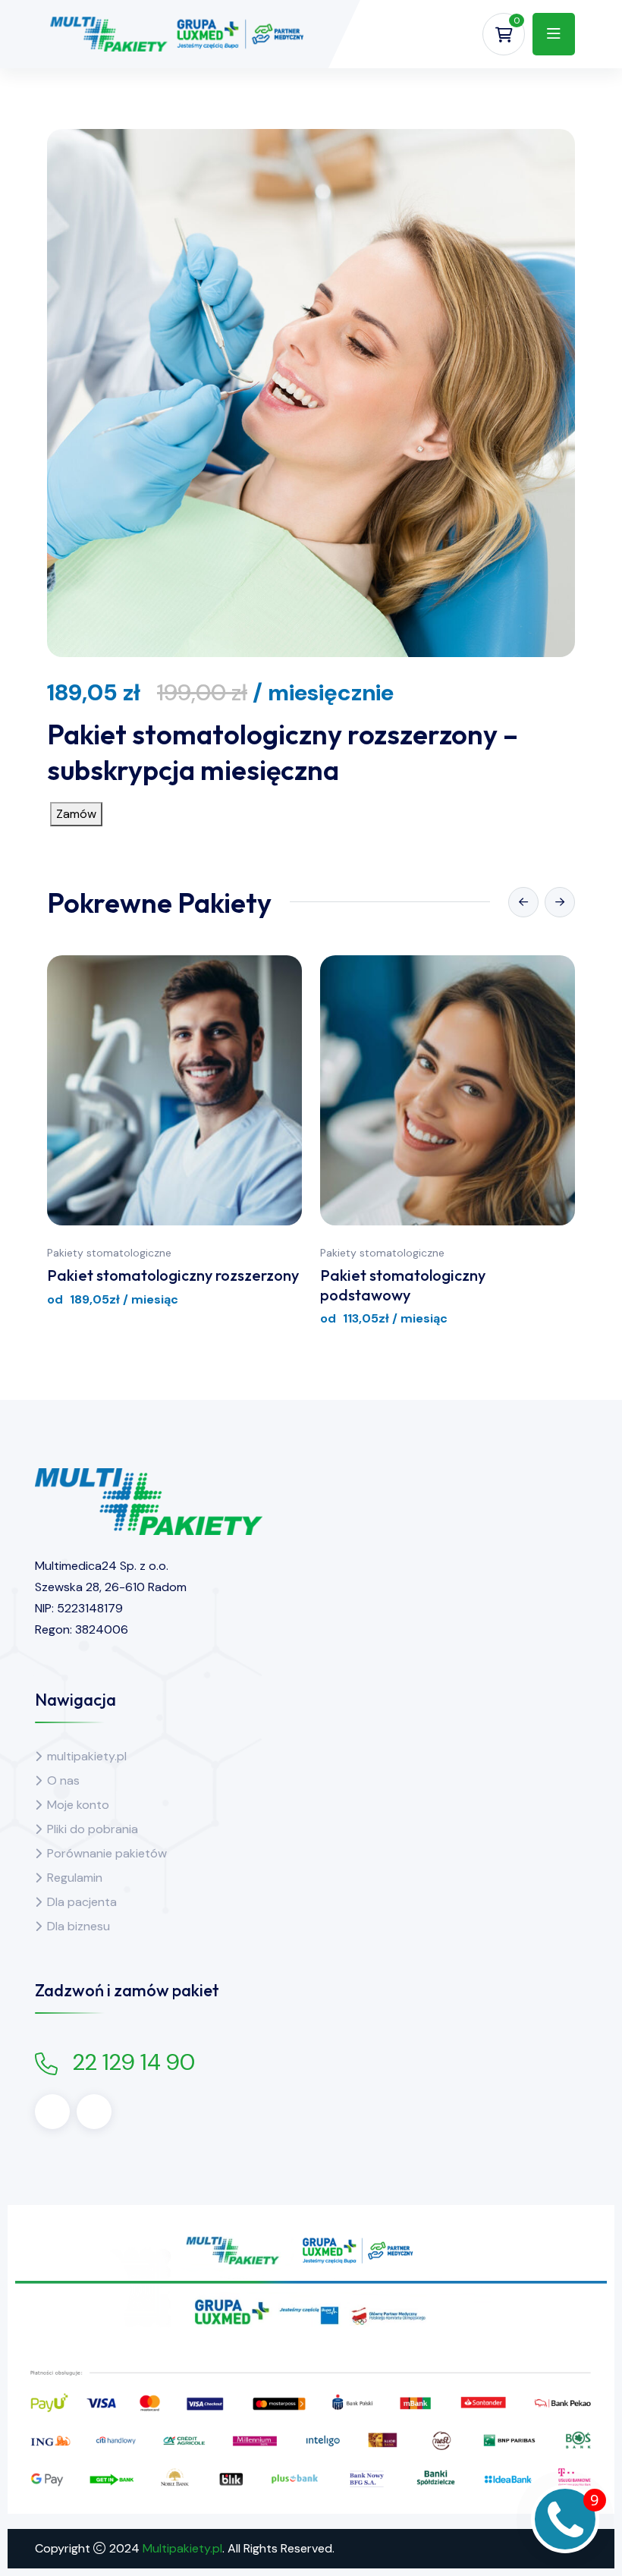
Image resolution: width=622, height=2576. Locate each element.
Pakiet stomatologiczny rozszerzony (173, 1275)
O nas (63, 1780)
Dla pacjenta (82, 1902)
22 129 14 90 (134, 2062)
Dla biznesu (79, 1926)
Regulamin (75, 1878)
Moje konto (78, 1805)
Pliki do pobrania (93, 1829)
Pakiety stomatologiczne (109, 1253)
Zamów (76, 814)
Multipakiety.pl (182, 2548)
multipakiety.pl (87, 1756)
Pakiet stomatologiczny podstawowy (403, 1285)
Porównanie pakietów (107, 1853)
